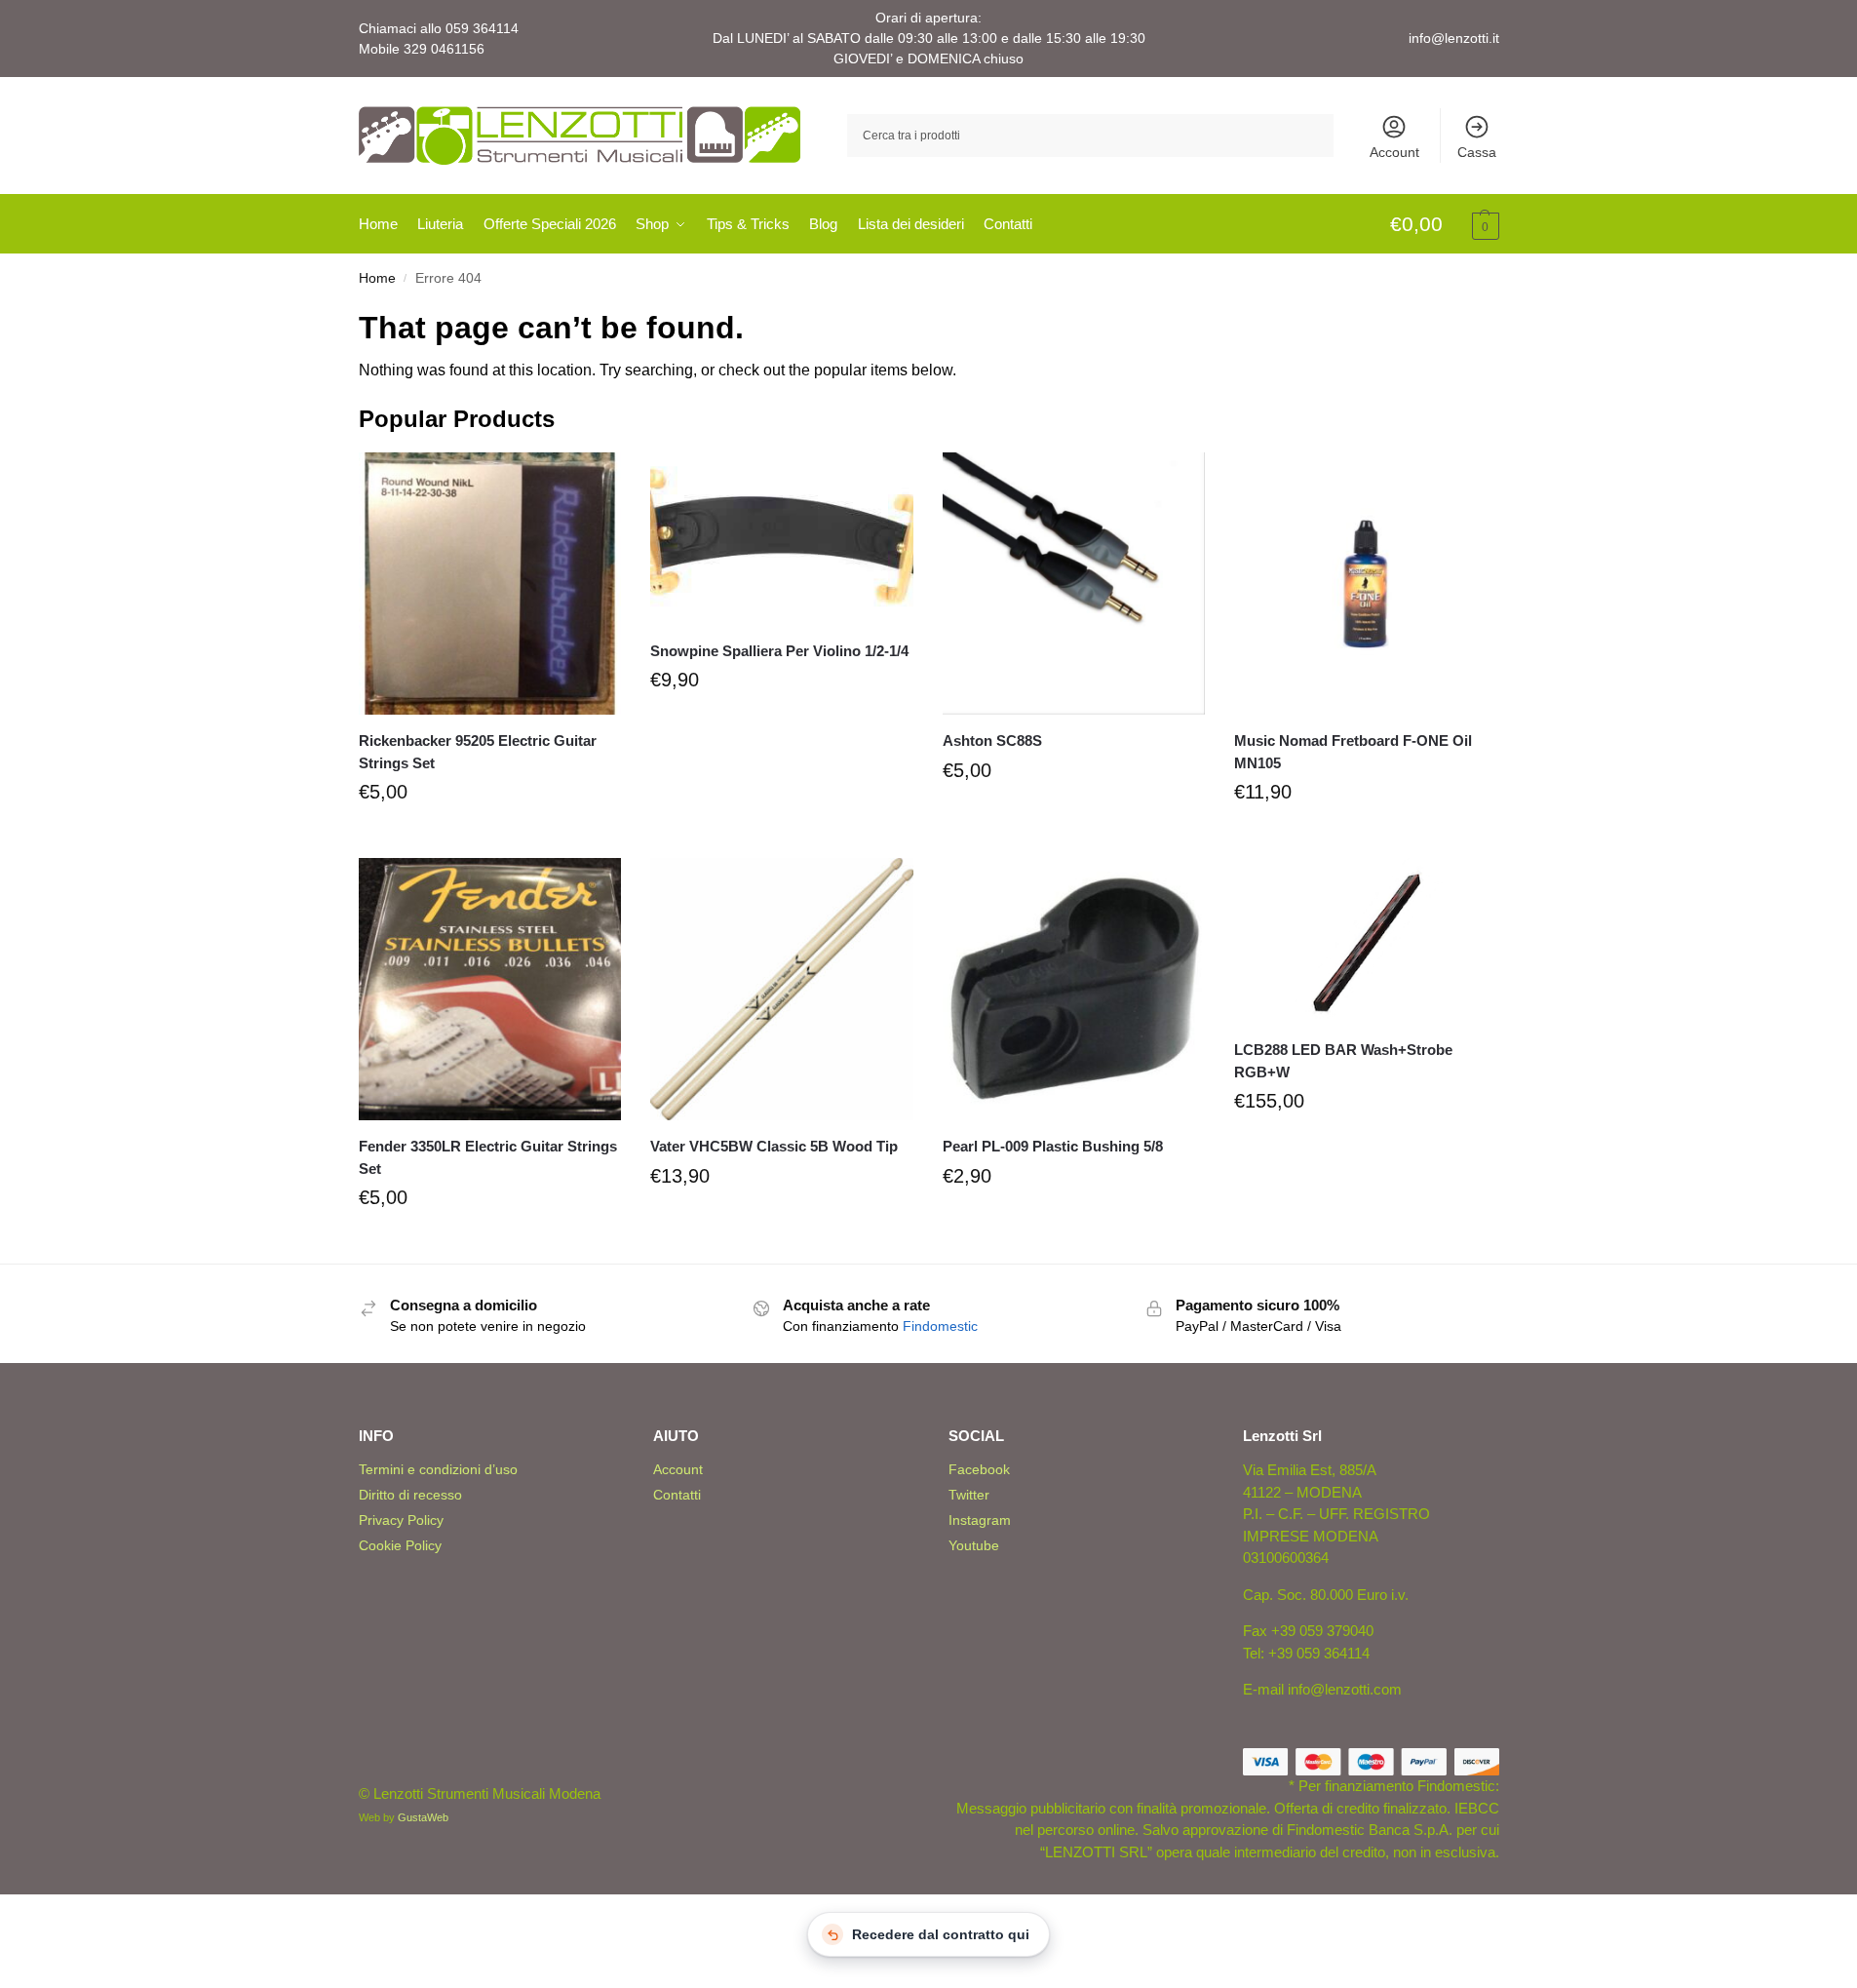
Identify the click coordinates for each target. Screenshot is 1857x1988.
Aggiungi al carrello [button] (489, 838)
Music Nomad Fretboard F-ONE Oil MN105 (1353, 752)
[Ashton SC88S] (1074, 584)
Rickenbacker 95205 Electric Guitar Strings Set (478, 752)
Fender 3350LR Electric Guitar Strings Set (488, 1157)
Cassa (1477, 152)
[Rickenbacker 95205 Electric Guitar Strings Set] (490, 584)
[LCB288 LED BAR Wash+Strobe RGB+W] (1366, 941)
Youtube (974, 1545)
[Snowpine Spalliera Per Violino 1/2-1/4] (782, 539)
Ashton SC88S (992, 741)
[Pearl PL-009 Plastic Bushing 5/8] (1074, 990)
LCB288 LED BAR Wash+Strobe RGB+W (1343, 1061)
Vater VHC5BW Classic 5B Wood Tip (774, 1146)
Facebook (979, 1469)
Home (377, 278)
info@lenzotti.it (1454, 38)
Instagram (980, 1520)
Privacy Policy (401, 1520)
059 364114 (482, 28)
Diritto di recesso (410, 1495)
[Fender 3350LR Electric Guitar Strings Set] (490, 990)
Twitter (969, 1495)
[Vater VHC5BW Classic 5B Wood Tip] (782, 990)
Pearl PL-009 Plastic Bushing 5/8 (1053, 1146)
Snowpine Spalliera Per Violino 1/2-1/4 (779, 651)
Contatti (677, 1495)
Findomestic (940, 1326)
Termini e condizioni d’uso (438, 1469)
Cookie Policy (400, 1545)
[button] (1445, 225)
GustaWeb (423, 1817)
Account (1394, 152)
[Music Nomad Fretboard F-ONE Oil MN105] (1366, 584)
